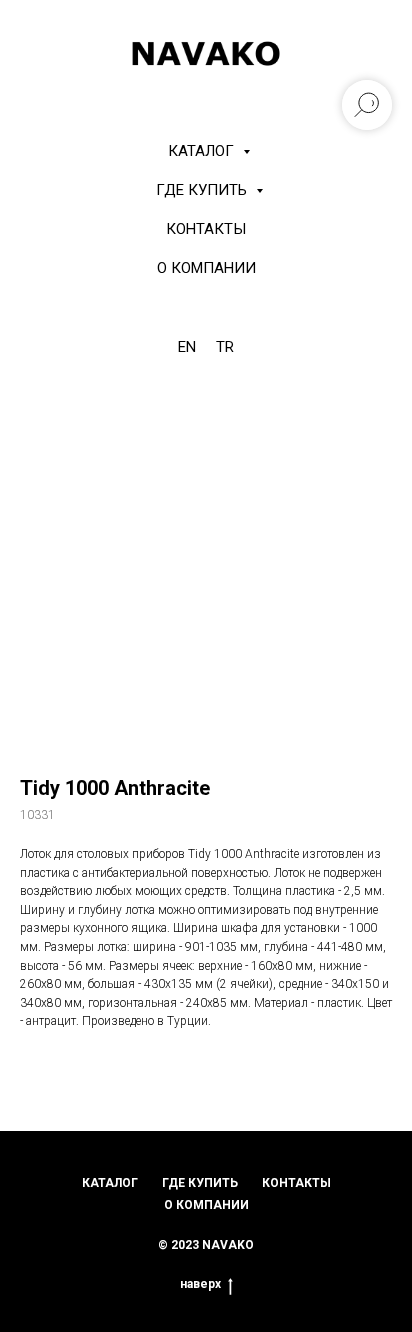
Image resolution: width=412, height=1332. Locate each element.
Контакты (206, 229)
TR (225, 347)
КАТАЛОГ (203, 151)
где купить (200, 1183)
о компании (206, 1205)
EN (187, 347)
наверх (200, 1284)
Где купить (203, 190)
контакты (296, 1183)
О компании (206, 268)
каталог (110, 1183)
